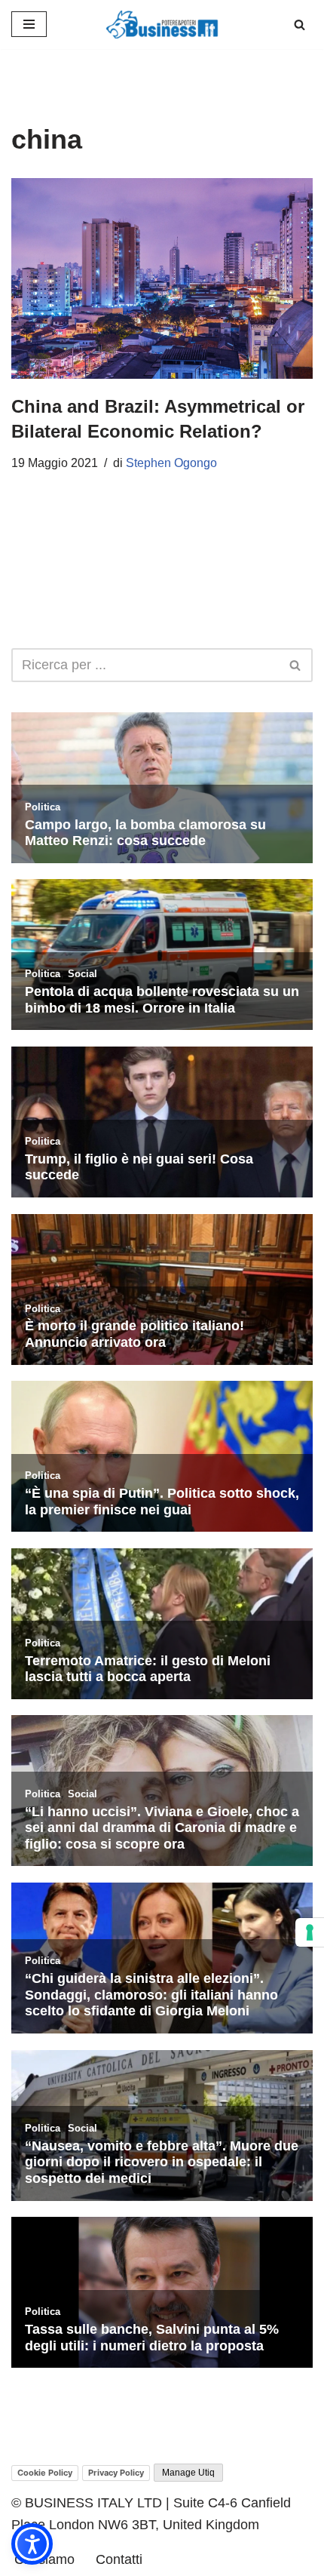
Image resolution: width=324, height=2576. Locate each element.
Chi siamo (44, 2559)
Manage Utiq (188, 2473)
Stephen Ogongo (171, 463)
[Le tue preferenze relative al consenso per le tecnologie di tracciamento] (310, 1932)
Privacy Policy (116, 2473)
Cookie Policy (45, 2473)
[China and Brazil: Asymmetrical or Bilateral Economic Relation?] (162, 278)
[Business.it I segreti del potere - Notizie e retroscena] (162, 25)
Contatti (119, 2559)
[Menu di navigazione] (29, 24)
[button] (32, 2544)
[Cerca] (300, 25)
